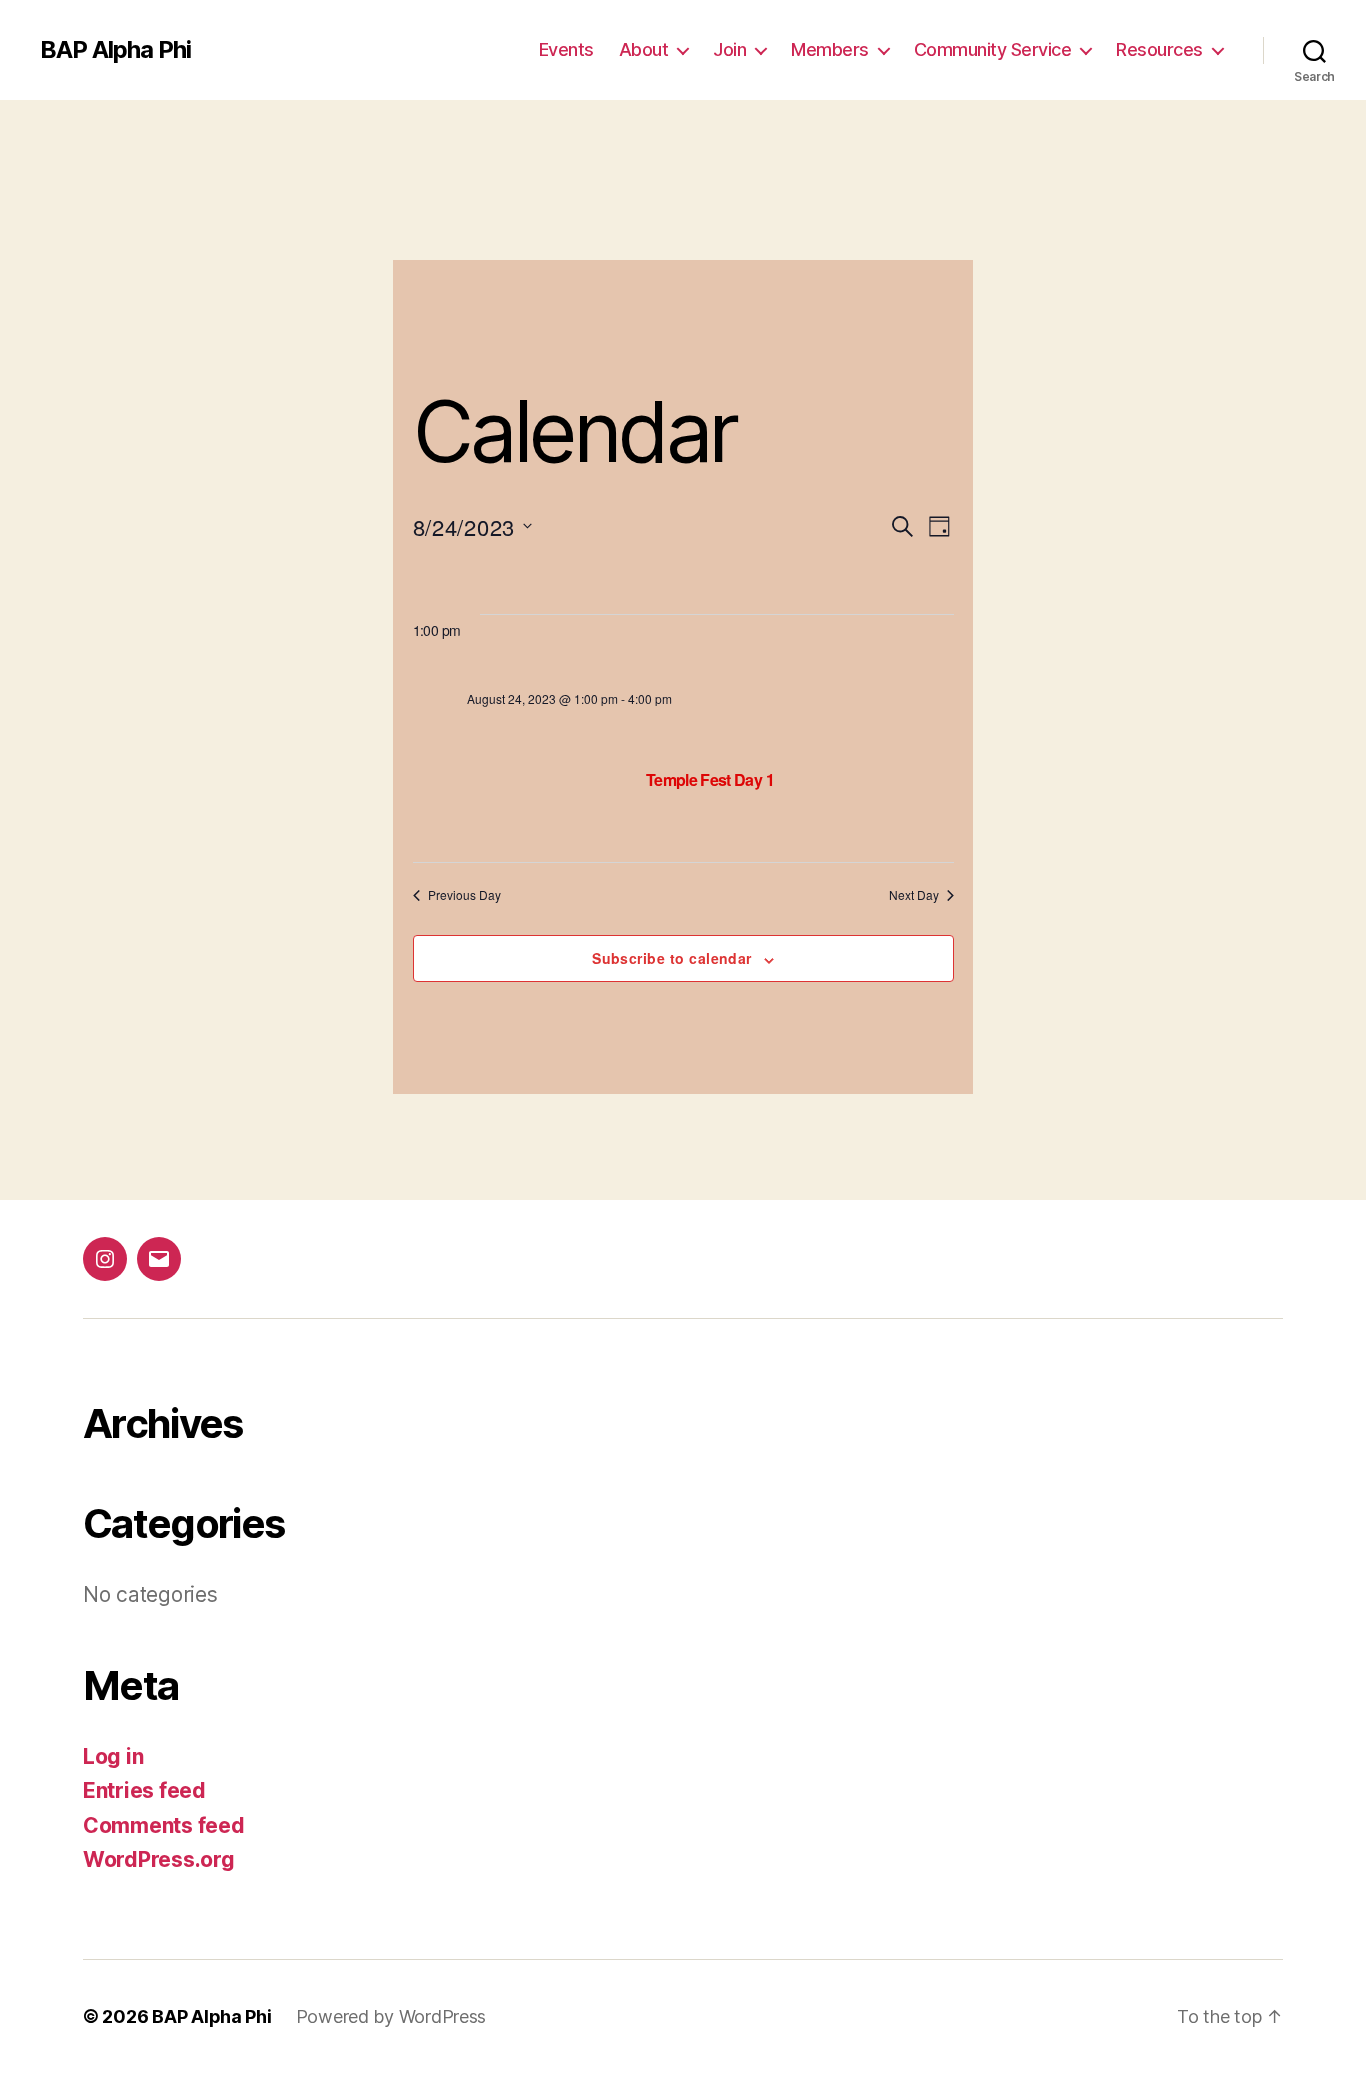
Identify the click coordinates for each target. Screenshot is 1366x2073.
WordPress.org (159, 1859)
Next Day (914, 895)
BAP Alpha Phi (115, 50)
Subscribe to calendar (672, 958)
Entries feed (144, 1790)
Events (566, 49)
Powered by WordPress (391, 2016)
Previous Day (464, 895)
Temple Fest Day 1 (710, 779)
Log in (113, 1756)
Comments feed (164, 1825)
